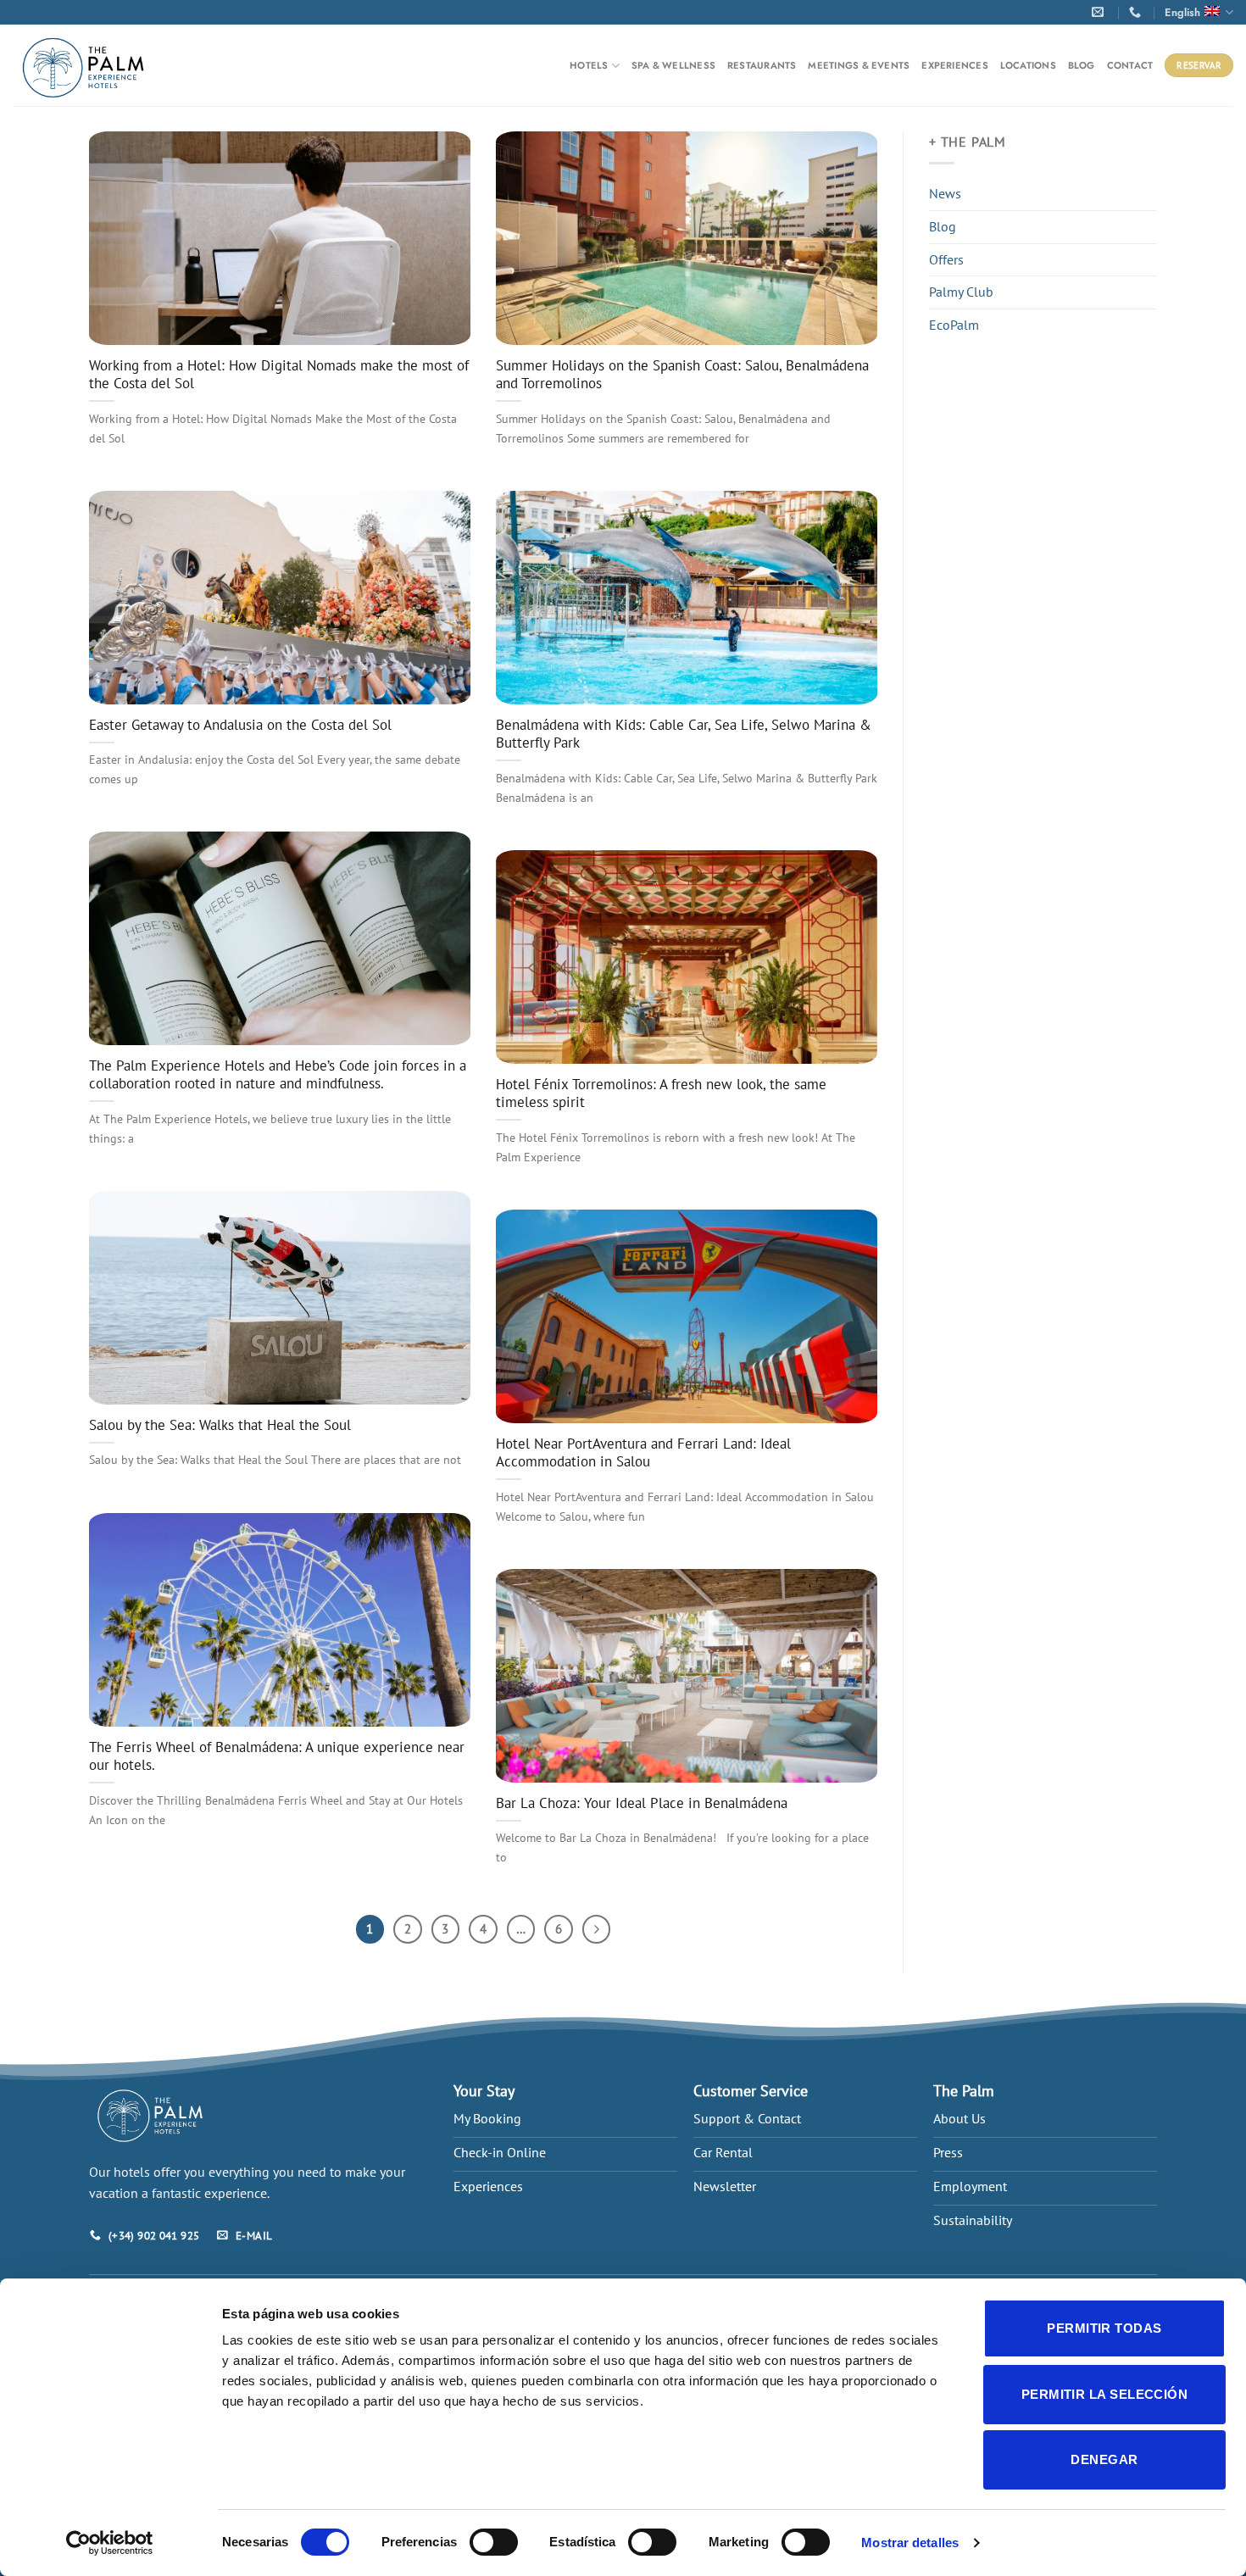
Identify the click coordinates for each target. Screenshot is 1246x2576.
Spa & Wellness (673, 65)
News (945, 193)
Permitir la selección (1104, 2394)
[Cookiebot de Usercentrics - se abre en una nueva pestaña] (110, 2543)
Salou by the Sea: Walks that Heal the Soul (220, 1425)
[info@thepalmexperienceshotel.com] (1101, 12)
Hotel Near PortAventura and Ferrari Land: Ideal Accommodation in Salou (643, 1453)
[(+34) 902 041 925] (1137, 12)
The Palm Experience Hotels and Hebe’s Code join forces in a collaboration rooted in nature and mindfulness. (278, 1075)
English (1182, 12)
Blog (1082, 65)
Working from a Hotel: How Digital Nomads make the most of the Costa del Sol (279, 375)
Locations (1028, 65)
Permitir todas (1104, 2328)
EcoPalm (954, 325)
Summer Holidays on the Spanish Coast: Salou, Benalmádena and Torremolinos (682, 375)
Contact (1130, 65)
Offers (946, 259)
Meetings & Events (859, 65)
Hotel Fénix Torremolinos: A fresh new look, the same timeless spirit (661, 1094)
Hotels (589, 65)
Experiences (954, 65)
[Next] (597, 1929)
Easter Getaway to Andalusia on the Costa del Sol (240, 725)
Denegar (1104, 2459)
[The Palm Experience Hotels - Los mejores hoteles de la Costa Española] (84, 66)
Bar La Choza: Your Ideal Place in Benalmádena (642, 1803)
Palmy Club (961, 292)
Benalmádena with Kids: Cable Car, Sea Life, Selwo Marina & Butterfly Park (684, 734)
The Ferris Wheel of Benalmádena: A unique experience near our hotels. (277, 1757)
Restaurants (762, 65)
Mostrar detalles (910, 2543)
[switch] (494, 2542)
